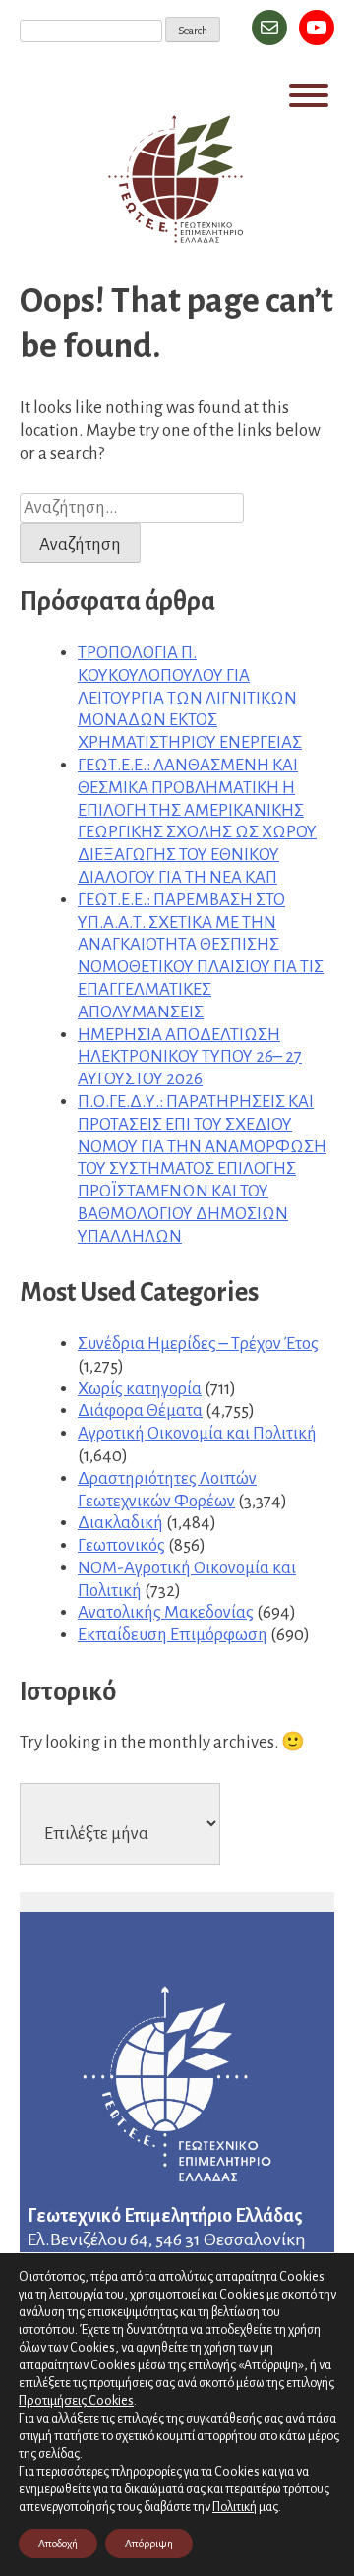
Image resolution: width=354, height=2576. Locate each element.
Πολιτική (235, 2507)
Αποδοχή (58, 2544)
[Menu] (309, 95)
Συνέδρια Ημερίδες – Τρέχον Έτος (198, 1344)
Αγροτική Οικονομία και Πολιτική (197, 1433)
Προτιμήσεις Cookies (76, 2400)
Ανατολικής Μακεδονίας (166, 1612)
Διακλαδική (120, 1523)
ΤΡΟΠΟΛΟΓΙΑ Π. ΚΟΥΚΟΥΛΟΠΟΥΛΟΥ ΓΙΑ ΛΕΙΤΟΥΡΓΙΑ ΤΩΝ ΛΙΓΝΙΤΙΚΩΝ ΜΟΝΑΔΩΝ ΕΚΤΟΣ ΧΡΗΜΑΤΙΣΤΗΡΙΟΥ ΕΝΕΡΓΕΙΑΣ (190, 698)
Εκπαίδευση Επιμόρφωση (173, 1635)
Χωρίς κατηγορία (140, 1389)
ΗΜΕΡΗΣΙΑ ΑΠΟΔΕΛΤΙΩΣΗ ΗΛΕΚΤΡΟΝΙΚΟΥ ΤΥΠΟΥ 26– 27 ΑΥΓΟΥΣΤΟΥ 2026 (190, 1057)
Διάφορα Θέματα (140, 1411)
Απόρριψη (149, 2544)
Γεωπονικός (121, 1545)
